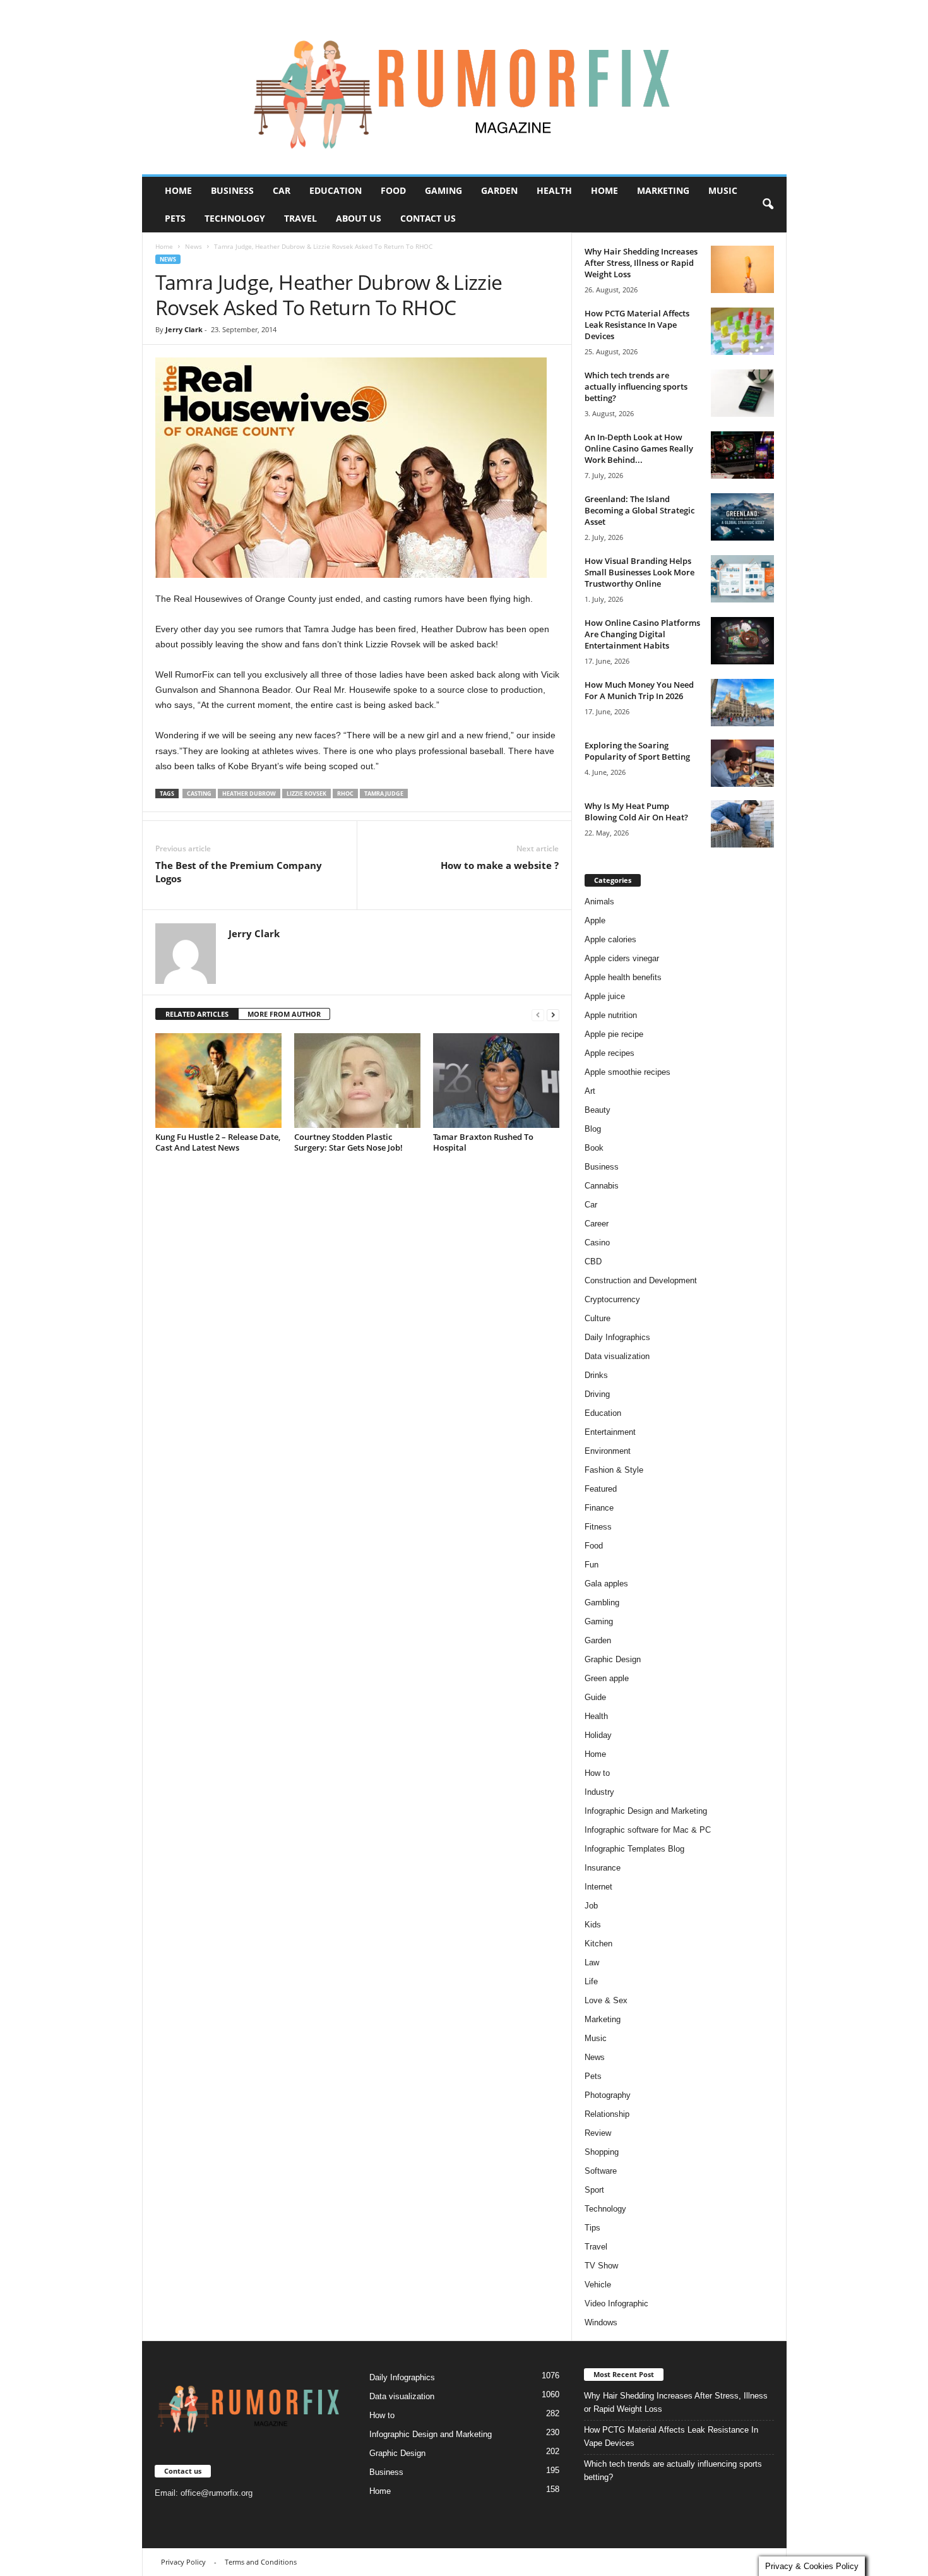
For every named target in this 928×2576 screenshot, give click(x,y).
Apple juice (605, 996)
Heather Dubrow (249, 794)
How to (597, 1773)
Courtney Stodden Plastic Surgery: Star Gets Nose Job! (348, 1142)
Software (601, 2171)
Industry (599, 1792)
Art (590, 1091)
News (193, 246)
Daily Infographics (617, 1337)
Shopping (602, 2152)
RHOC (345, 794)
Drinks (596, 1375)
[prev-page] (538, 1015)
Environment (608, 1451)
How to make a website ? (500, 865)
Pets (175, 218)
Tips (592, 2228)
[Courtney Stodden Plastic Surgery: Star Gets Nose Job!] (357, 1081)
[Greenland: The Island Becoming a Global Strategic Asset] (742, 517)
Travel (300, 218)
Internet (598, 1887)
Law (592, 1962)
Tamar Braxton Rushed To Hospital (483, 1142)
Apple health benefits (623, 977)
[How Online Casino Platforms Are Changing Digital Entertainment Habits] (742, 641)
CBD (593, 1261)
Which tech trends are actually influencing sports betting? (636, 386)
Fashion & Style (614, 1470)
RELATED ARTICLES (197, 1014)
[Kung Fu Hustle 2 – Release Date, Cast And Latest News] (218, 1081)
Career (597, 1224)
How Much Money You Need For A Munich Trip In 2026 (639, 690)
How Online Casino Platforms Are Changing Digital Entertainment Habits (642, 634)
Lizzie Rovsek (306, 794)
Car (282, 190)
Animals (599, 902)
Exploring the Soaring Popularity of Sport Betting (637, 751)
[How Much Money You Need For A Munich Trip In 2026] (742, 703)
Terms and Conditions (261, 2562)
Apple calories (610, 939)
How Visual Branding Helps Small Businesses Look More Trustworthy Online (639, 572)
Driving (597, 1394)
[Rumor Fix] (464, 87)
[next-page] (553, 1015)
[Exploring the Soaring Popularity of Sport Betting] (742, 763)
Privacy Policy (183, 2562)
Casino (597, 1243)
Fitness (598, 1527)
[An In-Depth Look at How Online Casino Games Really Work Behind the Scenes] (742, 455)
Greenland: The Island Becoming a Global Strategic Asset (639, 510)
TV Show (601, 2266)
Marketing (663, 190)
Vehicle (598, 2285)
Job (591, 1906)
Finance (599, 1508)
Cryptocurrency (612, 1299)
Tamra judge (384, 794)
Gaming (443, 190)
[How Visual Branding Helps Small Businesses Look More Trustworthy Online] (742, 579)
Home (178, 190)
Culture (598, 1318)
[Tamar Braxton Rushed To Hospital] (496, 1081)
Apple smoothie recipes (628, 1072)
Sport (594, 2190)
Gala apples (606, 1584)
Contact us (428, 218)
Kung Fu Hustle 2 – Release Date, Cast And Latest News (218, 1142)
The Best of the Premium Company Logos (239, 872)
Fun (592, 1565)
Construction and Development (641, 1280)
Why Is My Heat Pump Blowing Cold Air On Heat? (636, 812)
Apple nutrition (611, 1015)
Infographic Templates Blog (634, 1849)
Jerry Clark (184, 329)
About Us (359, 218)
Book (594, 1148)
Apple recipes (610, 1053)
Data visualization (617, 1356)
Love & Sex (606, 2000)
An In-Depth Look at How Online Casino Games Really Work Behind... (639, 448)
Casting (199, 794)
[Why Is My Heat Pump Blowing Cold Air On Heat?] (742, 824)
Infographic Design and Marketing (646, 1811)
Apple (595, 920)
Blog (593, 1129)
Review (598, 2133)
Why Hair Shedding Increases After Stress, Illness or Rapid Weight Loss (641, 263)
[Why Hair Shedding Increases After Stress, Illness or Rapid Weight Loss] (742, 269)
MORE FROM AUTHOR (284, 1014)
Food (393, 190)
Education (336, 190)
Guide (595, 1697)
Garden (499, 190)
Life (591, 1981)
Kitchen (598, 1944)
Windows (601, 2322)
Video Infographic (616, 2303)
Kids (593, 1925)
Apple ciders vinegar (622, 958)
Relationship (607, 2114)
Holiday (598, 1735)
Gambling (602, 1603)
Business (232, 190)
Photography (608, 2095)
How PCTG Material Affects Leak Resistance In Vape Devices (637, 325)
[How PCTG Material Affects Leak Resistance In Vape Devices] (742, 331)
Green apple (607, 1678)
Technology (235, 218)
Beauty (598, 1110)
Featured (601, 1489)
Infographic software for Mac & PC (648, 1830)
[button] (768, 205)
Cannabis (602, 1186)
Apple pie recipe (614, 1034)
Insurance (603, 1868)
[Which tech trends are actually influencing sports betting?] (742, 393)
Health (554, 190)
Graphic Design (613, 1659)
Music (723, 190)
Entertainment (610, 1432)
